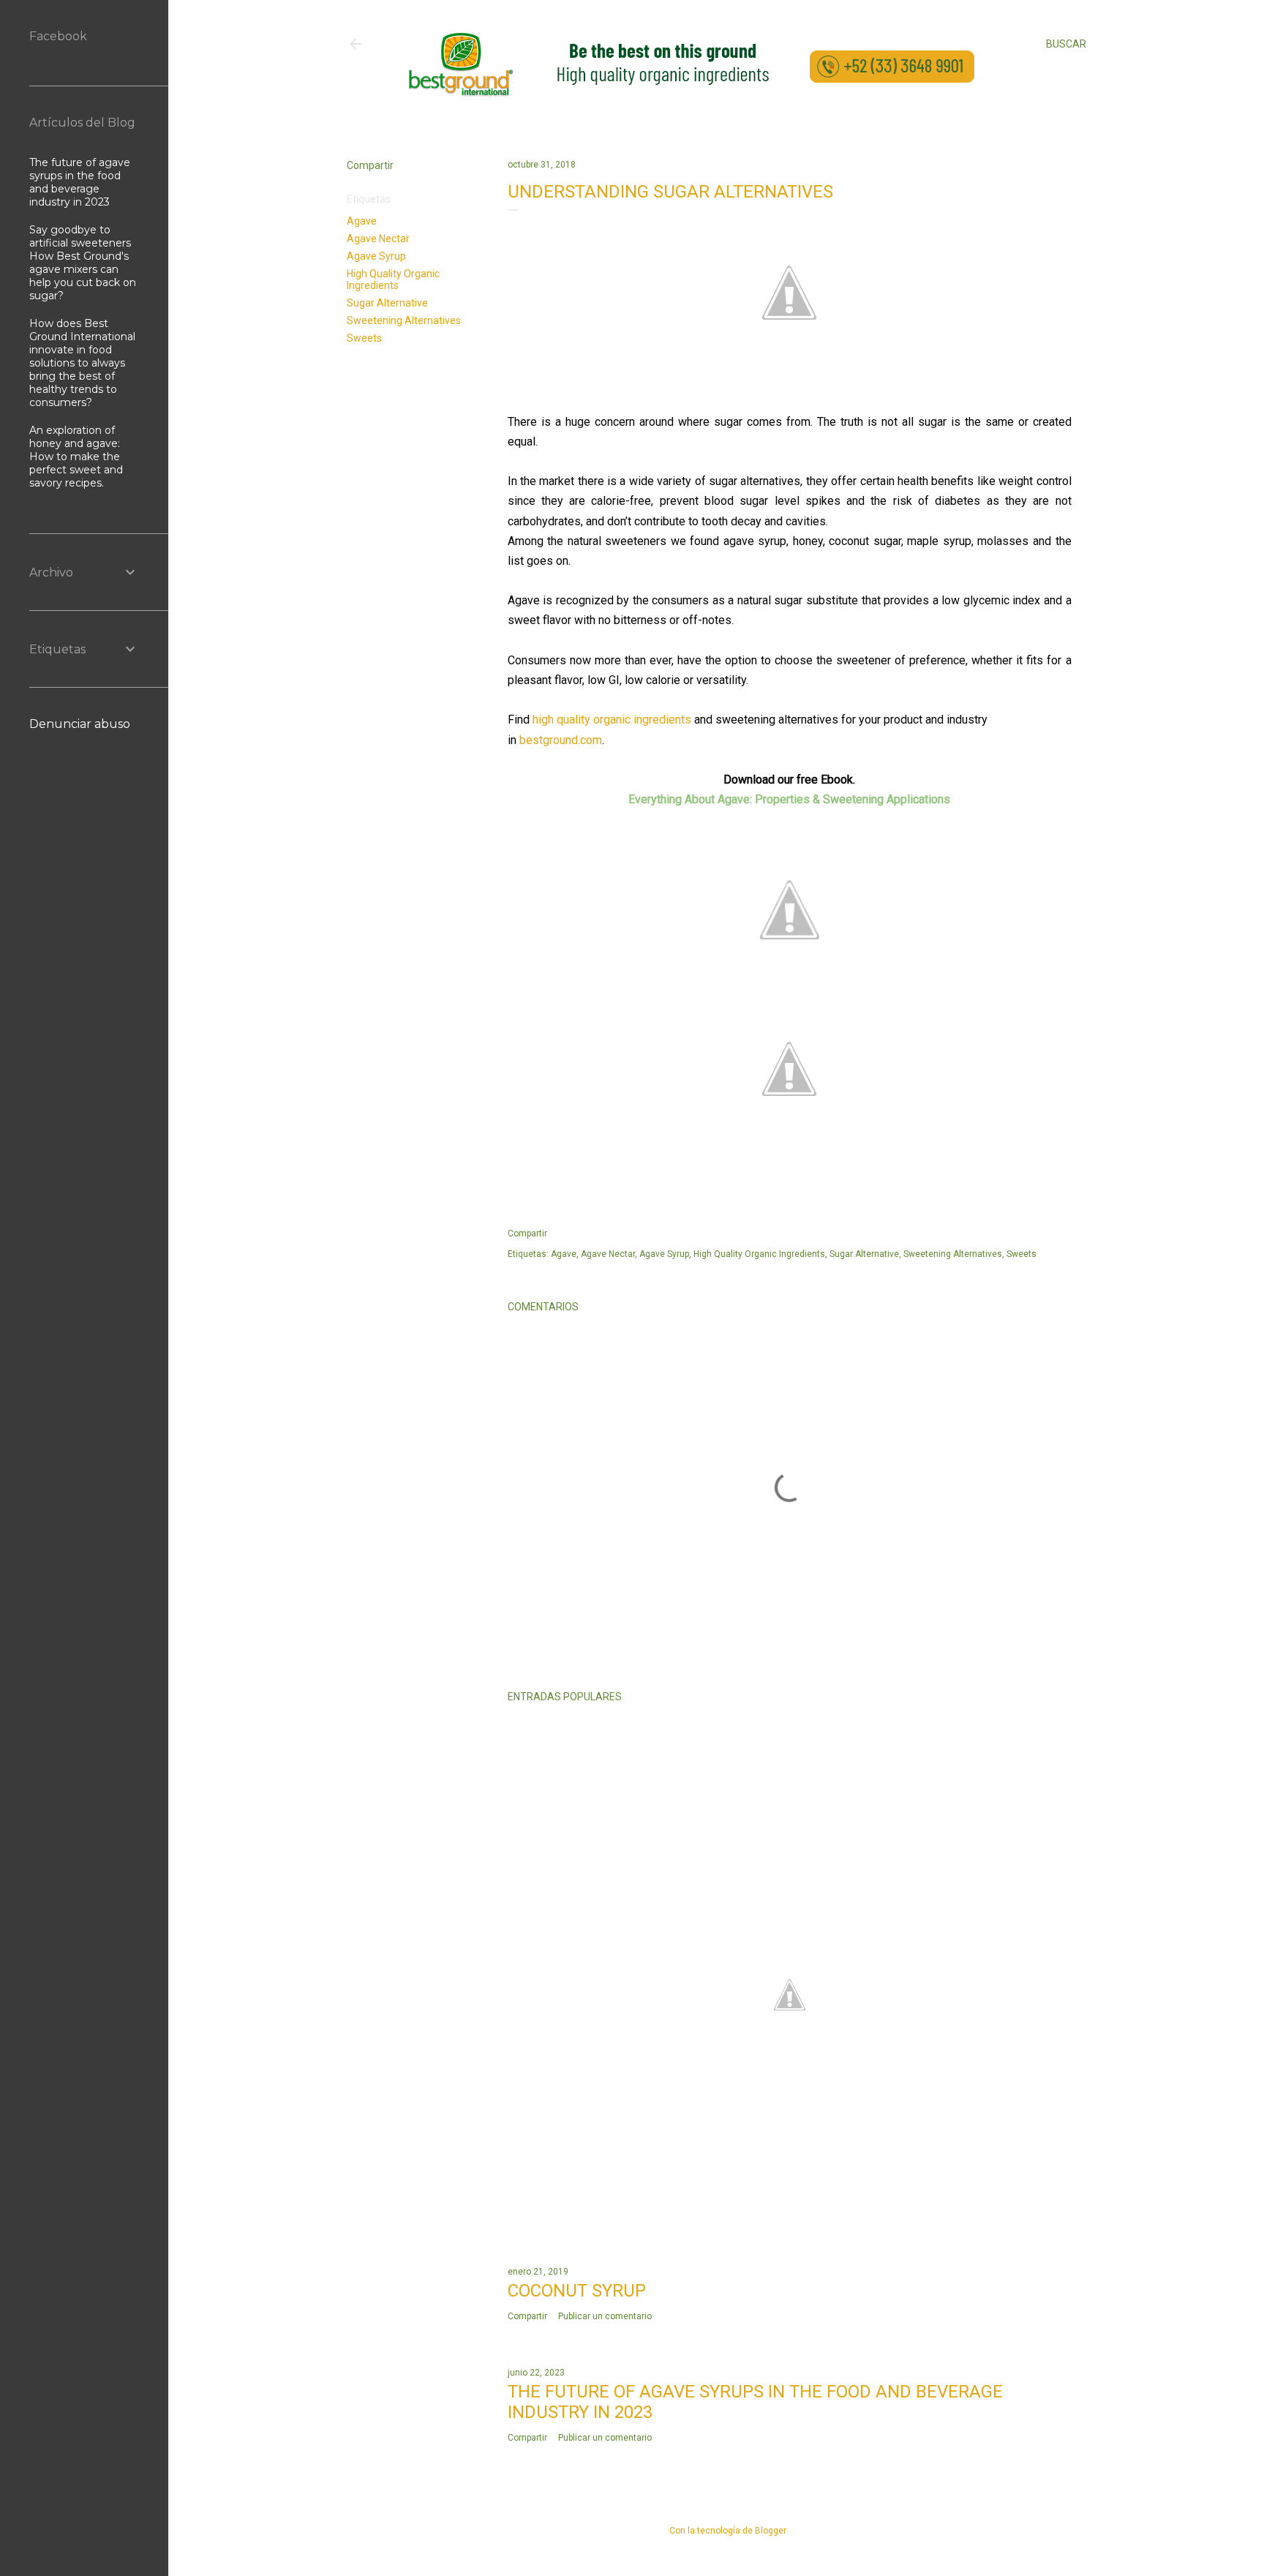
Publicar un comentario (605, 2316)
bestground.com (561, 740)
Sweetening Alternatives (404, 320)
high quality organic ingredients (612, 720)
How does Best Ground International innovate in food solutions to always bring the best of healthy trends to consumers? (82, 363)
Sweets (364, 338)
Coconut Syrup (577, 2291)
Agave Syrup (376, 256)
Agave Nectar (378, 239)
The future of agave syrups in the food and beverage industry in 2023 (80, 182)
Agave (362, 221)
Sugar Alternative (387, 303)
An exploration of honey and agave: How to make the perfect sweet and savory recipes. (76, 457)
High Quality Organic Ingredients (393, 279)
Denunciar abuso (80, 724)
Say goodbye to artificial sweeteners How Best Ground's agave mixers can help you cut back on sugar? (83, 263)
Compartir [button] (370, 165)
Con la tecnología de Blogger (728, 2531)
